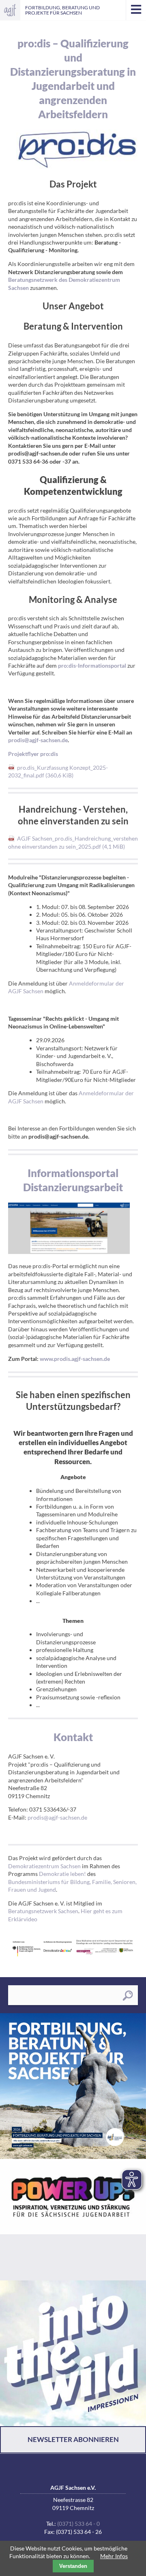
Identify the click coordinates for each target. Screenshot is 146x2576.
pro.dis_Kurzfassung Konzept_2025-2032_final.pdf (58, 771)
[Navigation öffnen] (136, 10)
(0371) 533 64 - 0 (78, 2524)
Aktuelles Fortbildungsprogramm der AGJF (73, 2086)
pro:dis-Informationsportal (92, 665)
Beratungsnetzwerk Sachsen (43, 1911)
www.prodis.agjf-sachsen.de (75, 1359)
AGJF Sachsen (10, 10)
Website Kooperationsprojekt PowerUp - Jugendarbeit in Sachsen (73, 2220)
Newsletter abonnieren (73, 2439)
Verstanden (73, 2566)
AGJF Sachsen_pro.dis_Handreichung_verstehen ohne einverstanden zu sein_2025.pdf (73, 842)
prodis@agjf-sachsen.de (38, 740)
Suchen (128, 1996)
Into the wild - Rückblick (73, 2353)
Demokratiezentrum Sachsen (44, 1866)
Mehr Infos (114, 2556)
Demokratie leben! (62, 1874)
